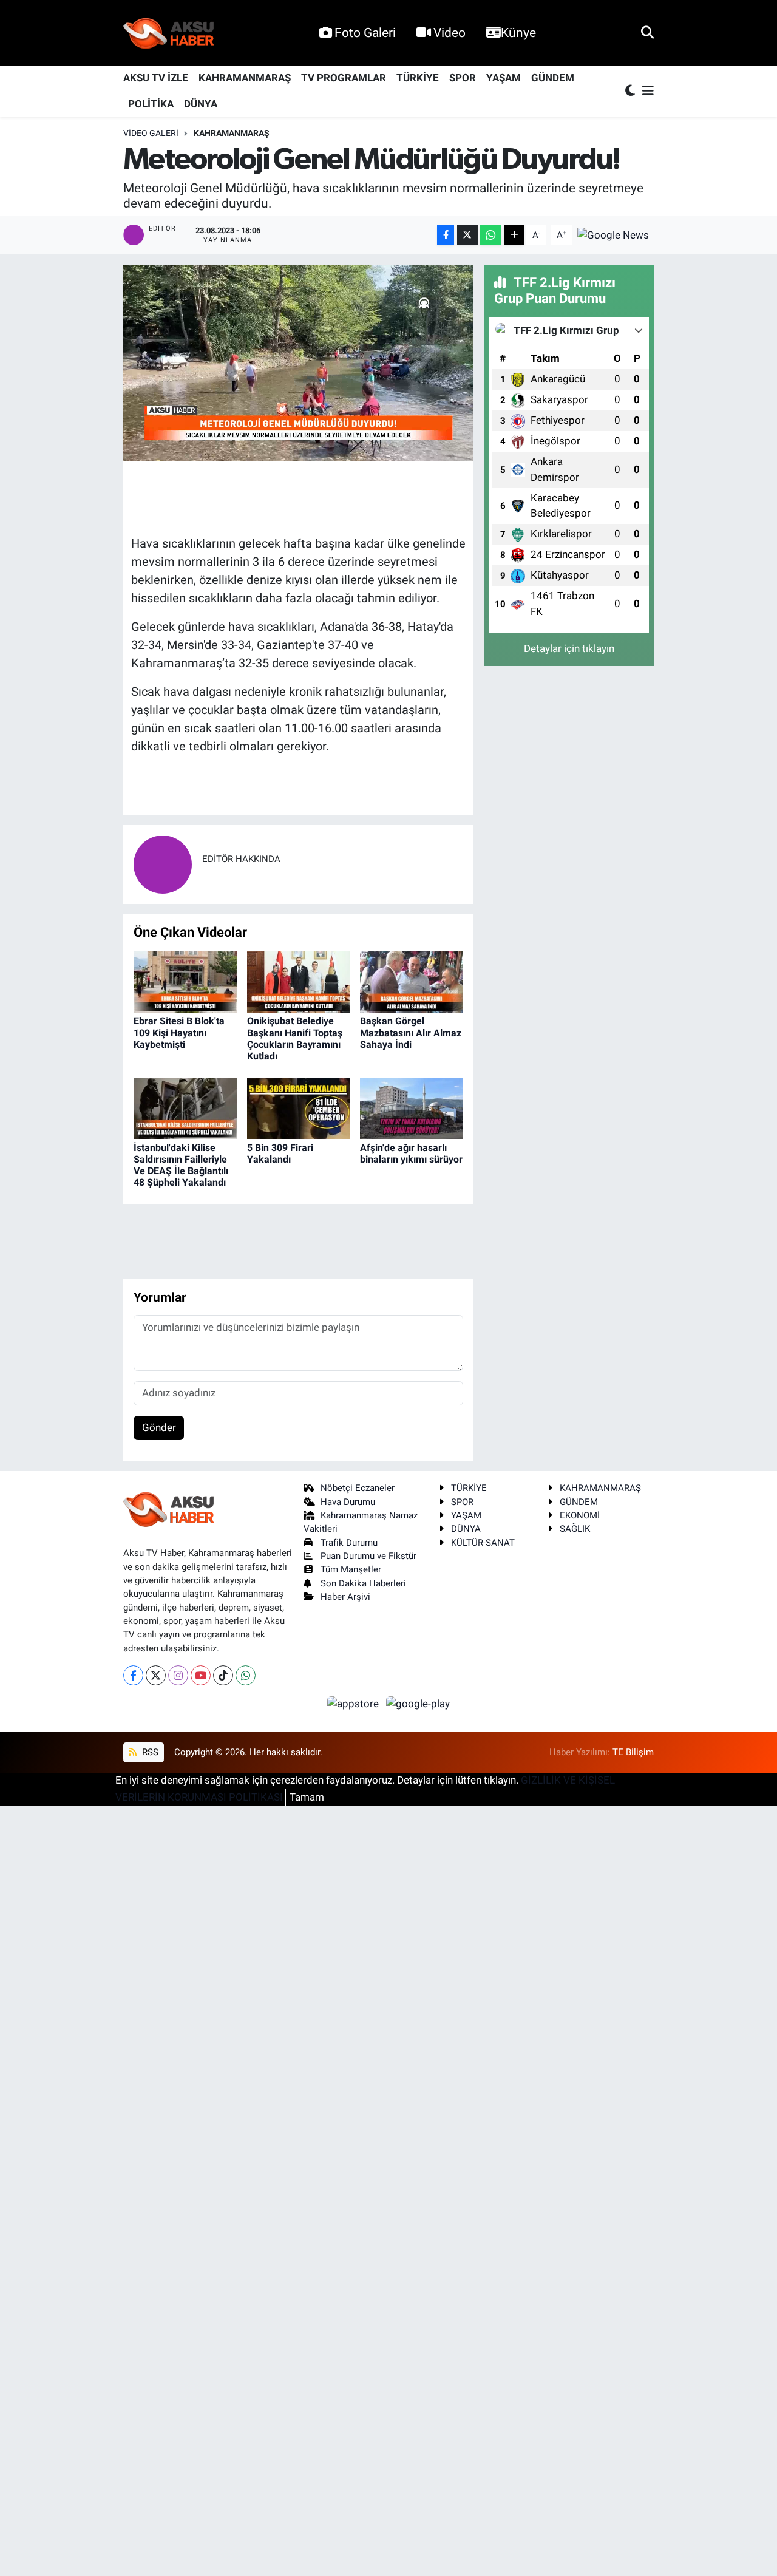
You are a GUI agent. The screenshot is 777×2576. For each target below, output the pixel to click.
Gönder (159, 1427)
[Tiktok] (223, 1675)
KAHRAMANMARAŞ (245, 78)
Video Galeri (151, 133)
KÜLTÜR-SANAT (483, 1543)
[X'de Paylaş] (467, 235)
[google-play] (418, 1703)
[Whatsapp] (246, 1675)
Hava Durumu (348, 1502)
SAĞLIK (575, 1529)
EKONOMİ (580, 1515)
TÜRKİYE (418, 78)
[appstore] (355, 1703)
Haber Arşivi (345, 1597)
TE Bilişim (633, 1752)
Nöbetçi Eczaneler (358, 1488)
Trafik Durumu (349, 1543)
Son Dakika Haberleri (363, 1583)
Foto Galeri (365, 32)
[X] (156, 1675)
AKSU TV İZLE (156, 78)
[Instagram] (178, 1675)
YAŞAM (504, 78)
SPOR (463, 78)
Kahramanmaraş (232, 133)
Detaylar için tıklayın (569, 648)
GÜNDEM (553, 78)
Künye (518, 32)
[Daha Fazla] (514, 235)
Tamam (307, 1797)
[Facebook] (133, 1675)
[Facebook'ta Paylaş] (446, 235)
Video (450, 32)
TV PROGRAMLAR (344, 78)
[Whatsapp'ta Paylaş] (491, 235)
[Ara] (647, 32)
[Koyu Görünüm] (631, 91)
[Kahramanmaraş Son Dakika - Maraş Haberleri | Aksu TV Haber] (169, 33)
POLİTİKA (151, 104)
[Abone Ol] (613, 234)
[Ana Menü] (646, 91)
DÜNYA (201, 104)
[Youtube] (201, 1675)
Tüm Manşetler (351, 1569)
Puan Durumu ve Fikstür (368, 1556)
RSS (149, 1752)
